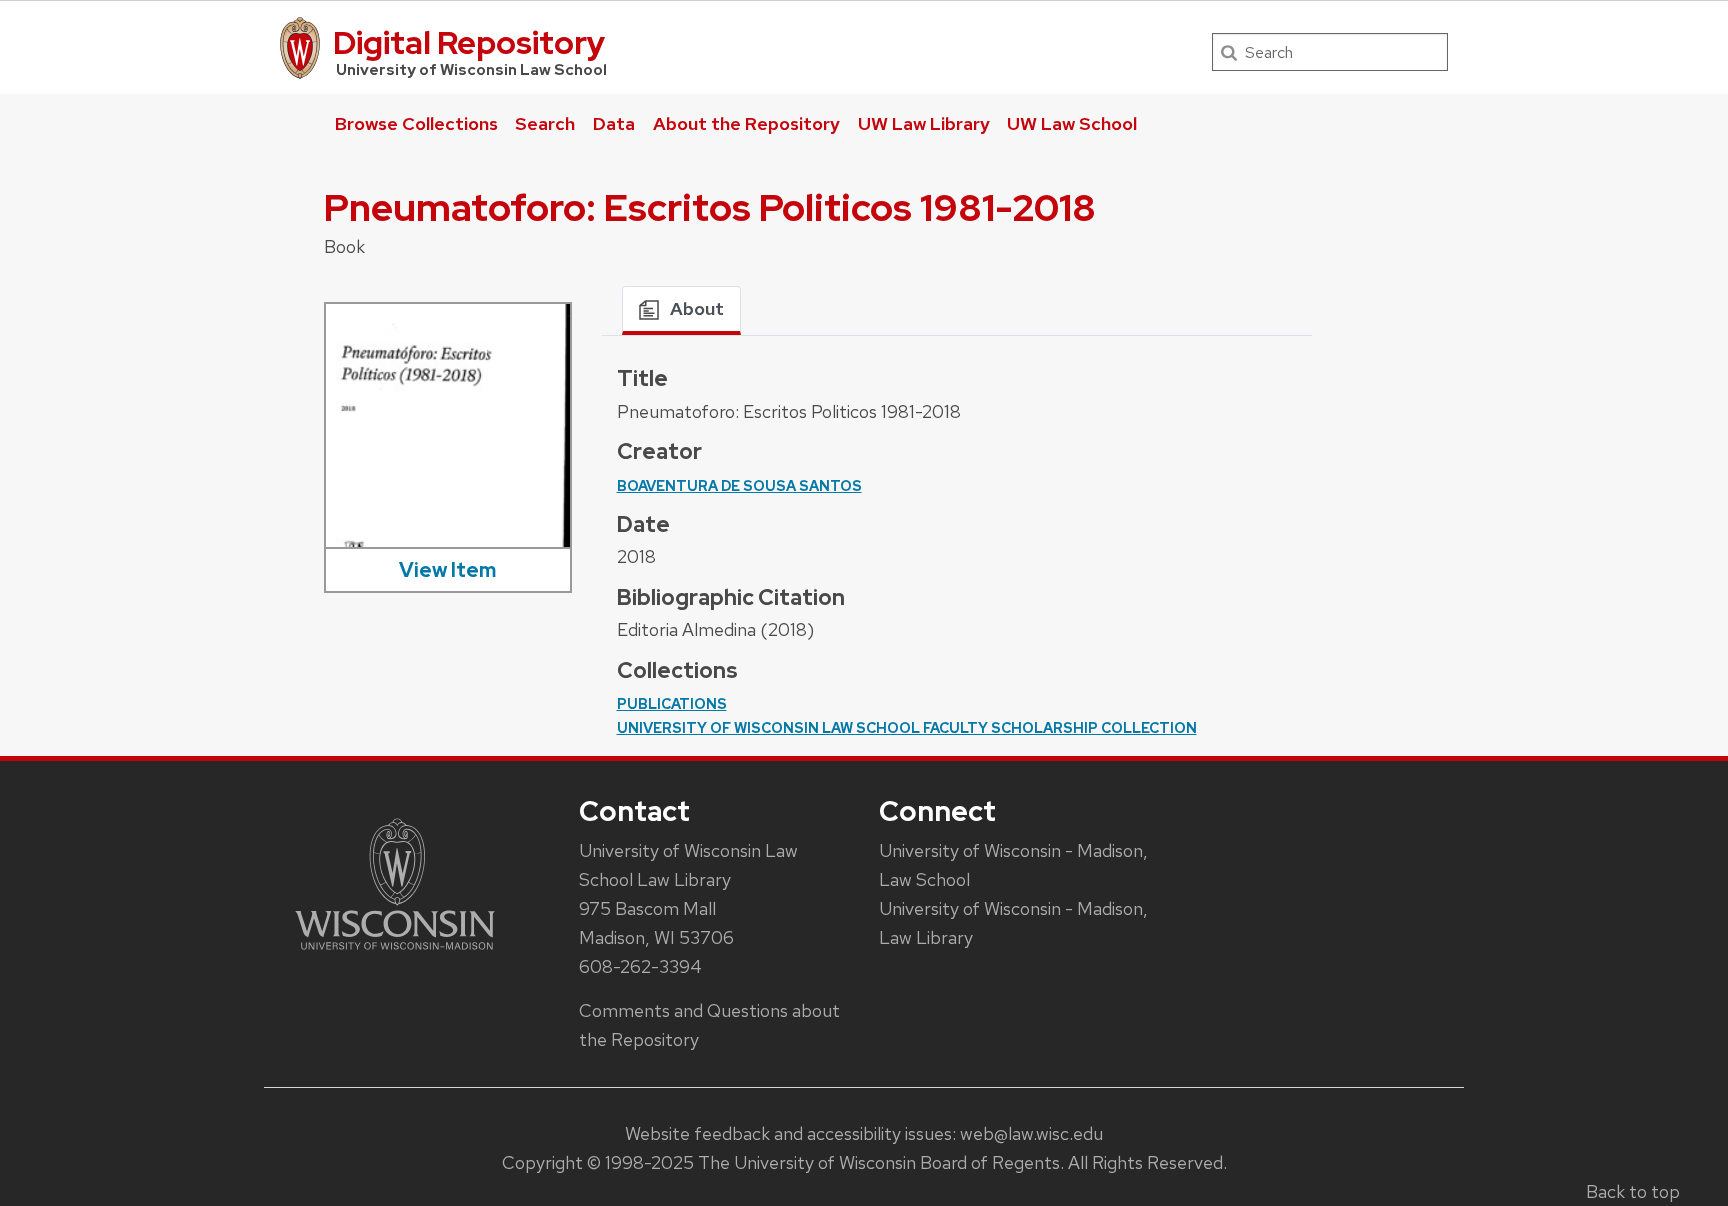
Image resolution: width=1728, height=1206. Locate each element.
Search (545, 123)
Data (614, 123)
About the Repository (746, 123)
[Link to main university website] (395, 953)
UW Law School (1072, 123)
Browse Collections (416, 123)
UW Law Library (924, 123)
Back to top (1633, 1191)
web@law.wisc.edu (1031, 1133)
